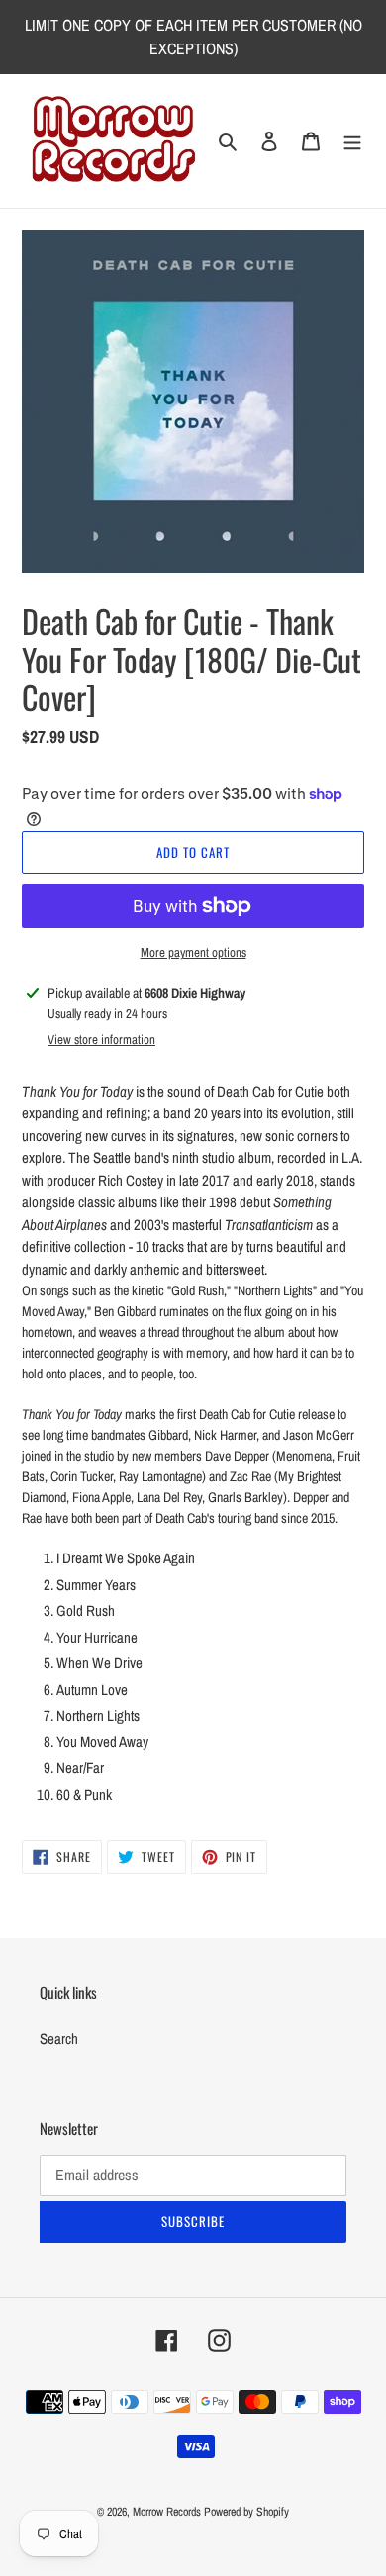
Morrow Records (167, 2512)
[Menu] (352, 141)
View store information (101, 1040)
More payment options (193, 953)
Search (59, 2039)
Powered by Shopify (246, 2512)
